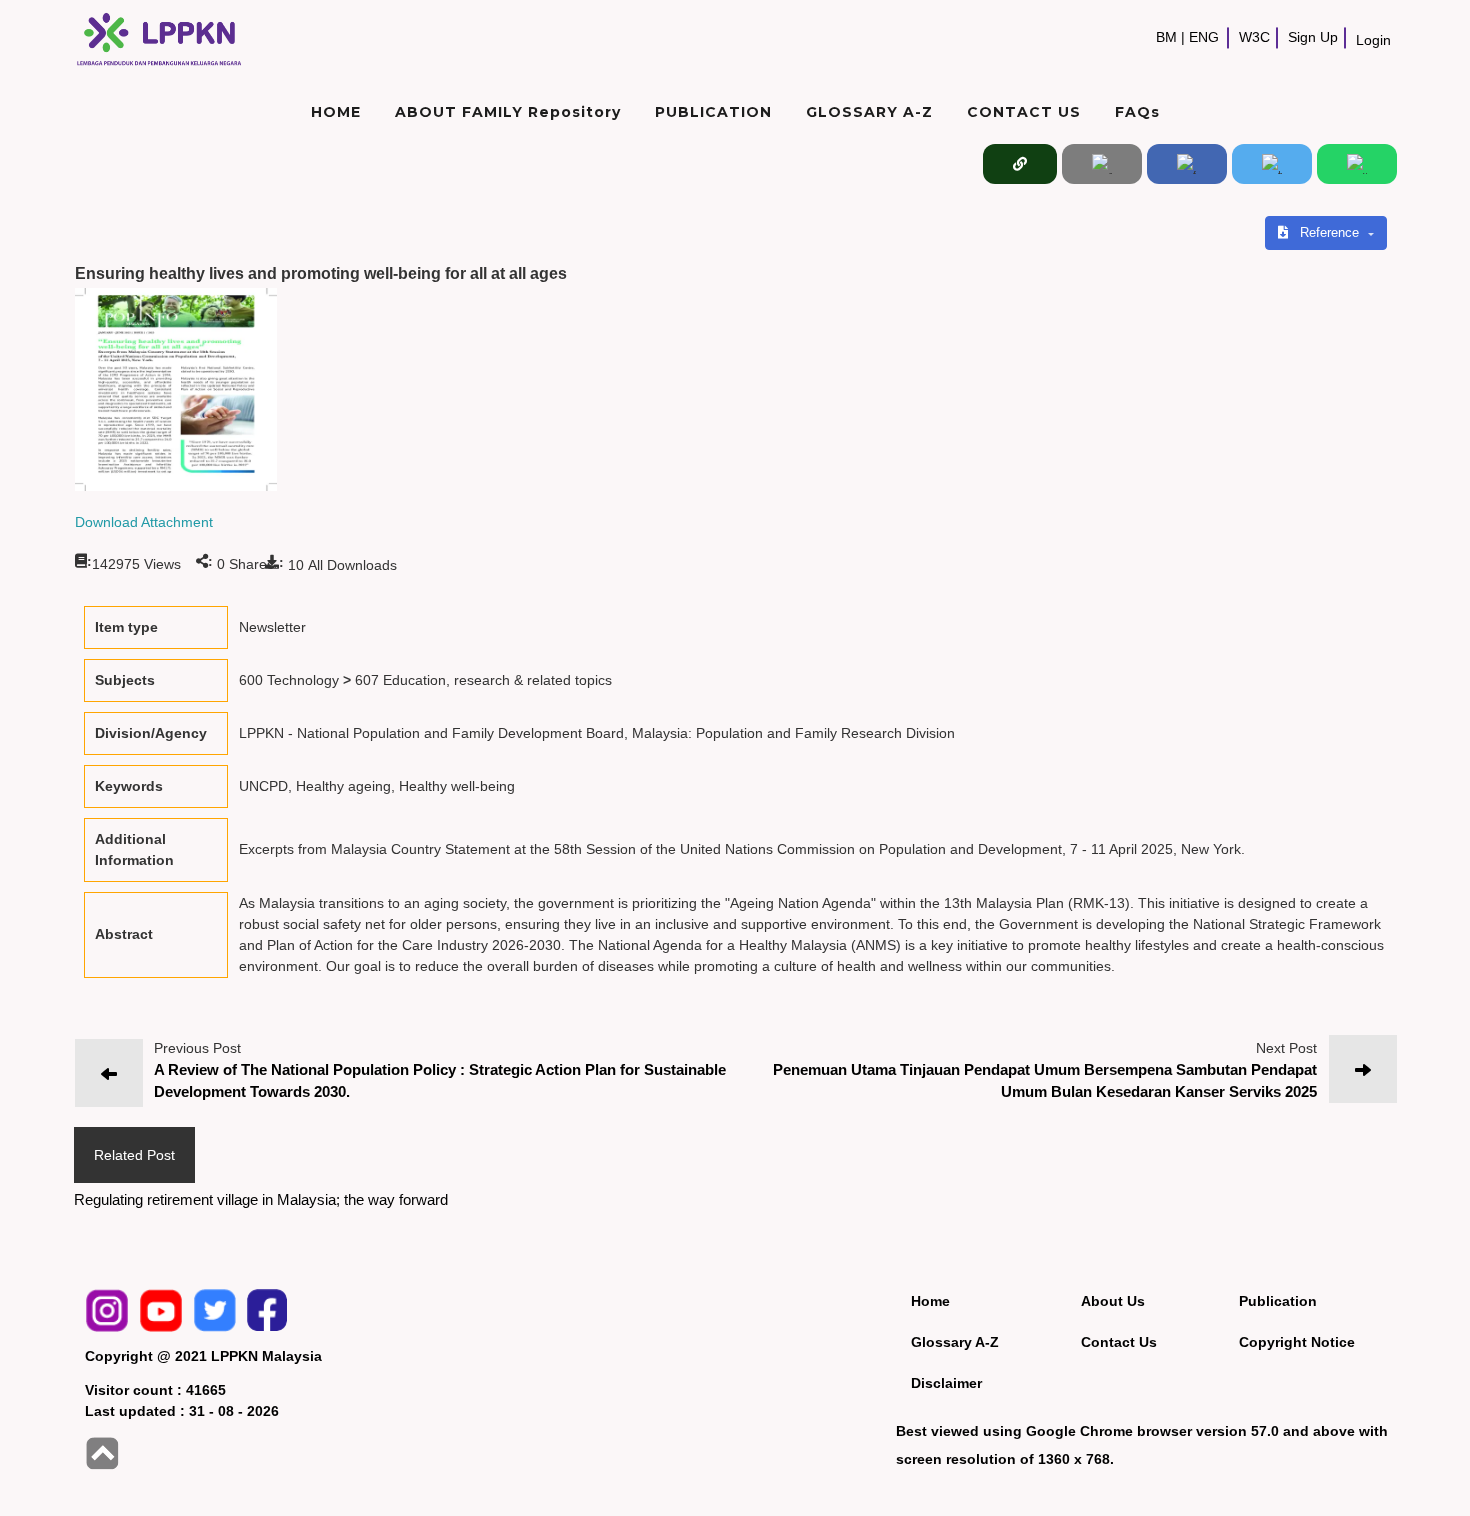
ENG (1204, 38)
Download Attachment (144, 522)
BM (1166, 38)
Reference (1331, 232)
